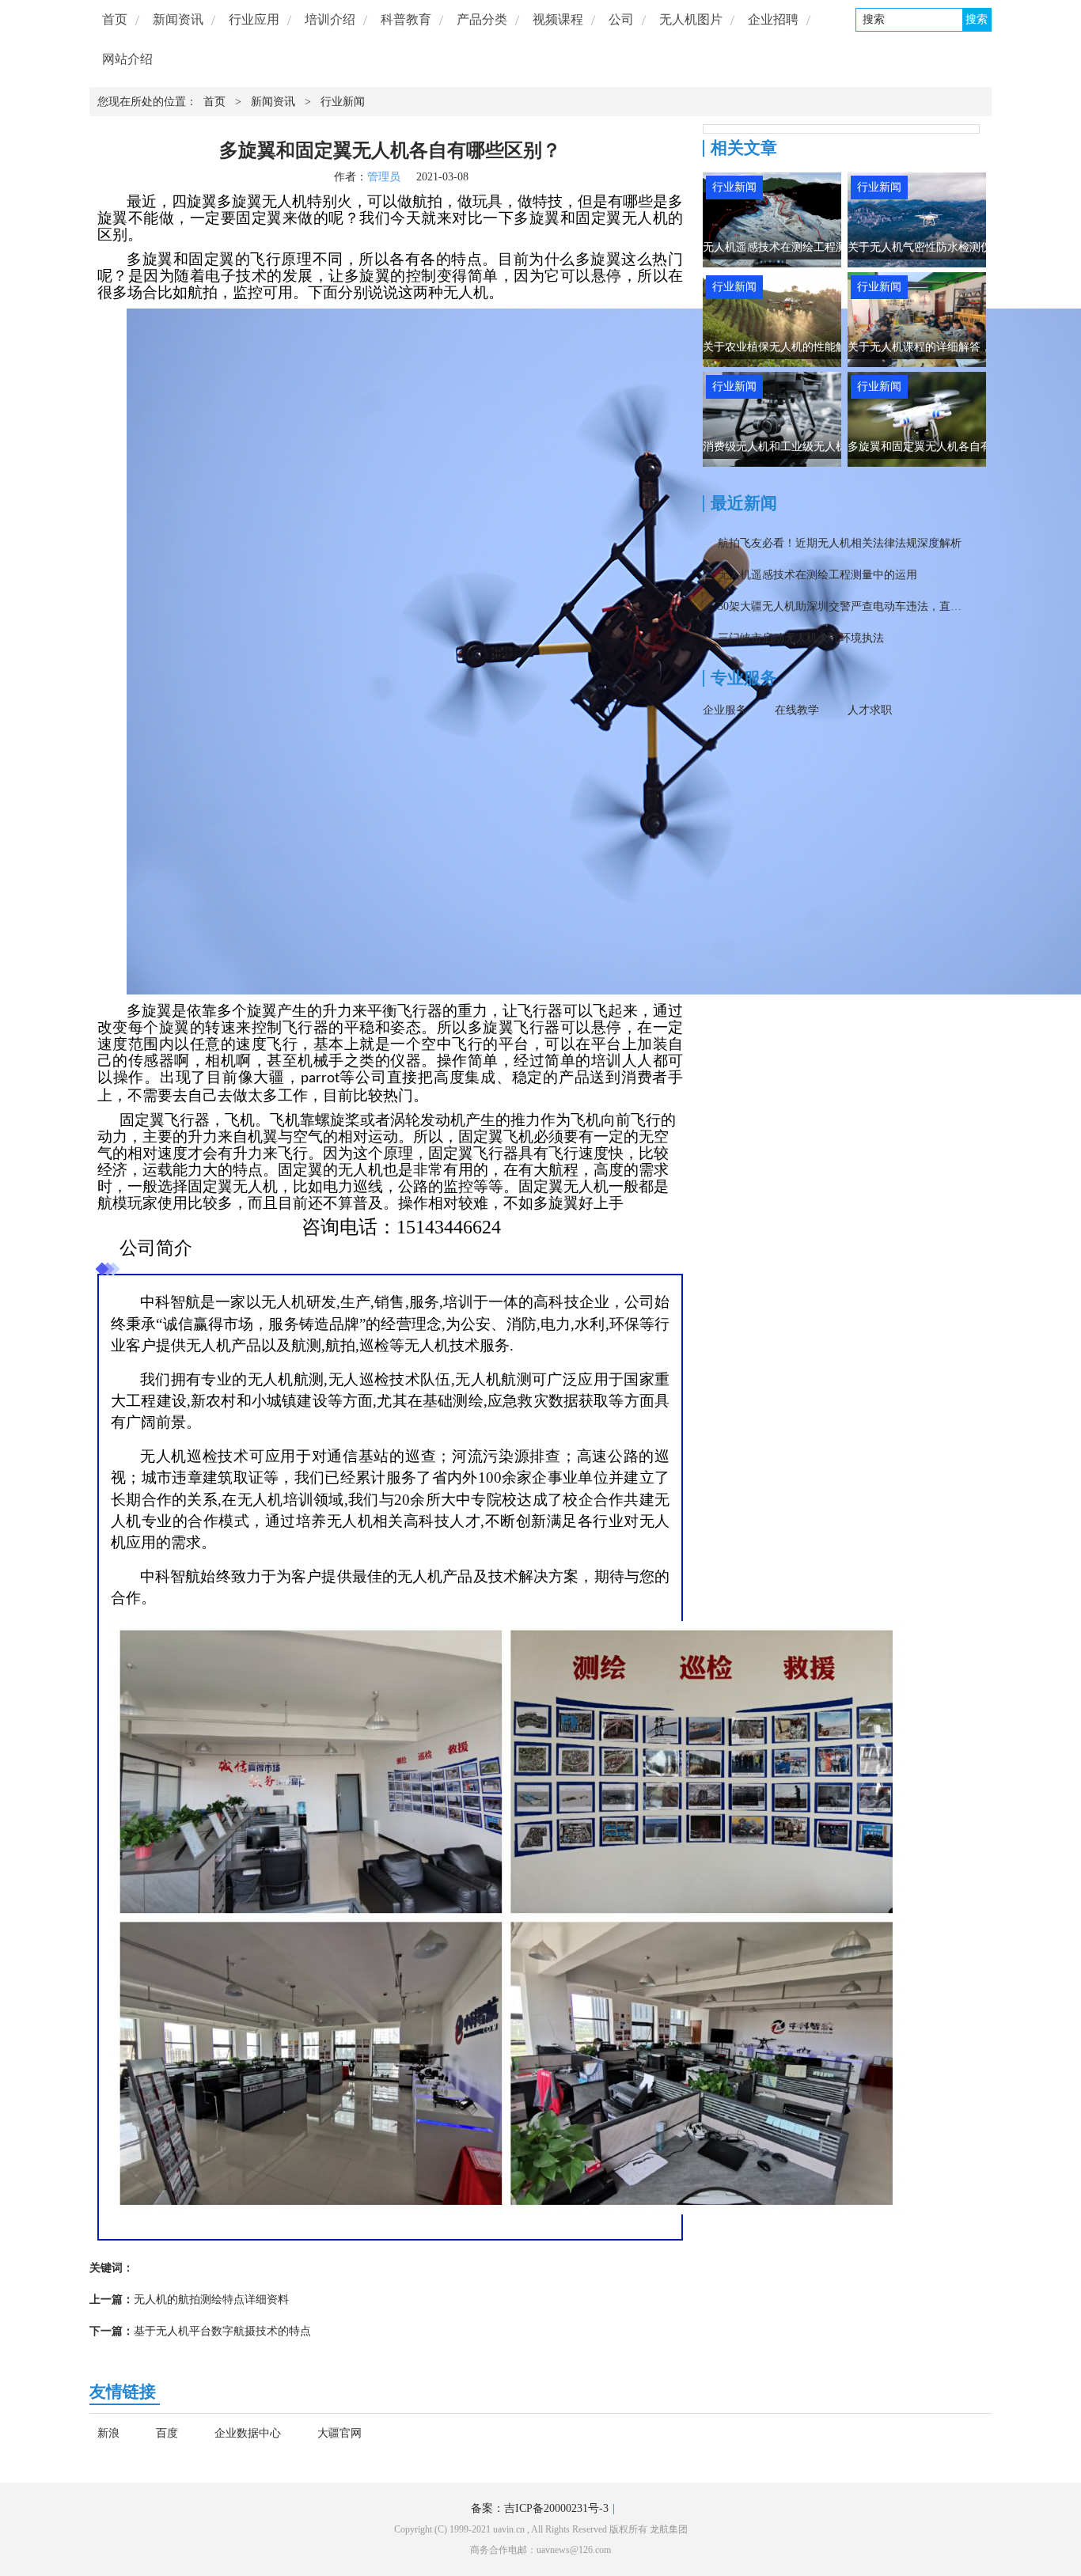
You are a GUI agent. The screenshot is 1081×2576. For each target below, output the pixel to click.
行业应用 (254, 19)
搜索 (977, 19)
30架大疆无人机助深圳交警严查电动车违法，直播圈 (845, 606)
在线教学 (797, 710)
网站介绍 (127, 59)
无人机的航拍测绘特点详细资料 (211, 2299)
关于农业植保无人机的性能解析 (780, 347)
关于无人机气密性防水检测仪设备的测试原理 (958, 247)
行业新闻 (343, 102)
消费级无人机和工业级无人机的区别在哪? (805, 447)
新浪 (108, 2434)
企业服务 (725, 710)
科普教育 (406, 19)
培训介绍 (330, 19)
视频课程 (558, 19)
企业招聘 (773, 19)
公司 (621, 19)
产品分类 (482, 19)
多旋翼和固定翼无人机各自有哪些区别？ (947, 447)
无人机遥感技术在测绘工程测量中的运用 (802, 247)
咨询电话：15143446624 (401, 1227)
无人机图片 (691, 19)
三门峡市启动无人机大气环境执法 (801, 638)
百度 (167, 2434)
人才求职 (870, 710)
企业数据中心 (248, 2434)
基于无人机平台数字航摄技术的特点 (222, 2331)
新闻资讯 (178, 19)
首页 (115, 19)
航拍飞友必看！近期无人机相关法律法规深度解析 (840, 543)
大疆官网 (339, 2434)
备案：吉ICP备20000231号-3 (540, 2508)
